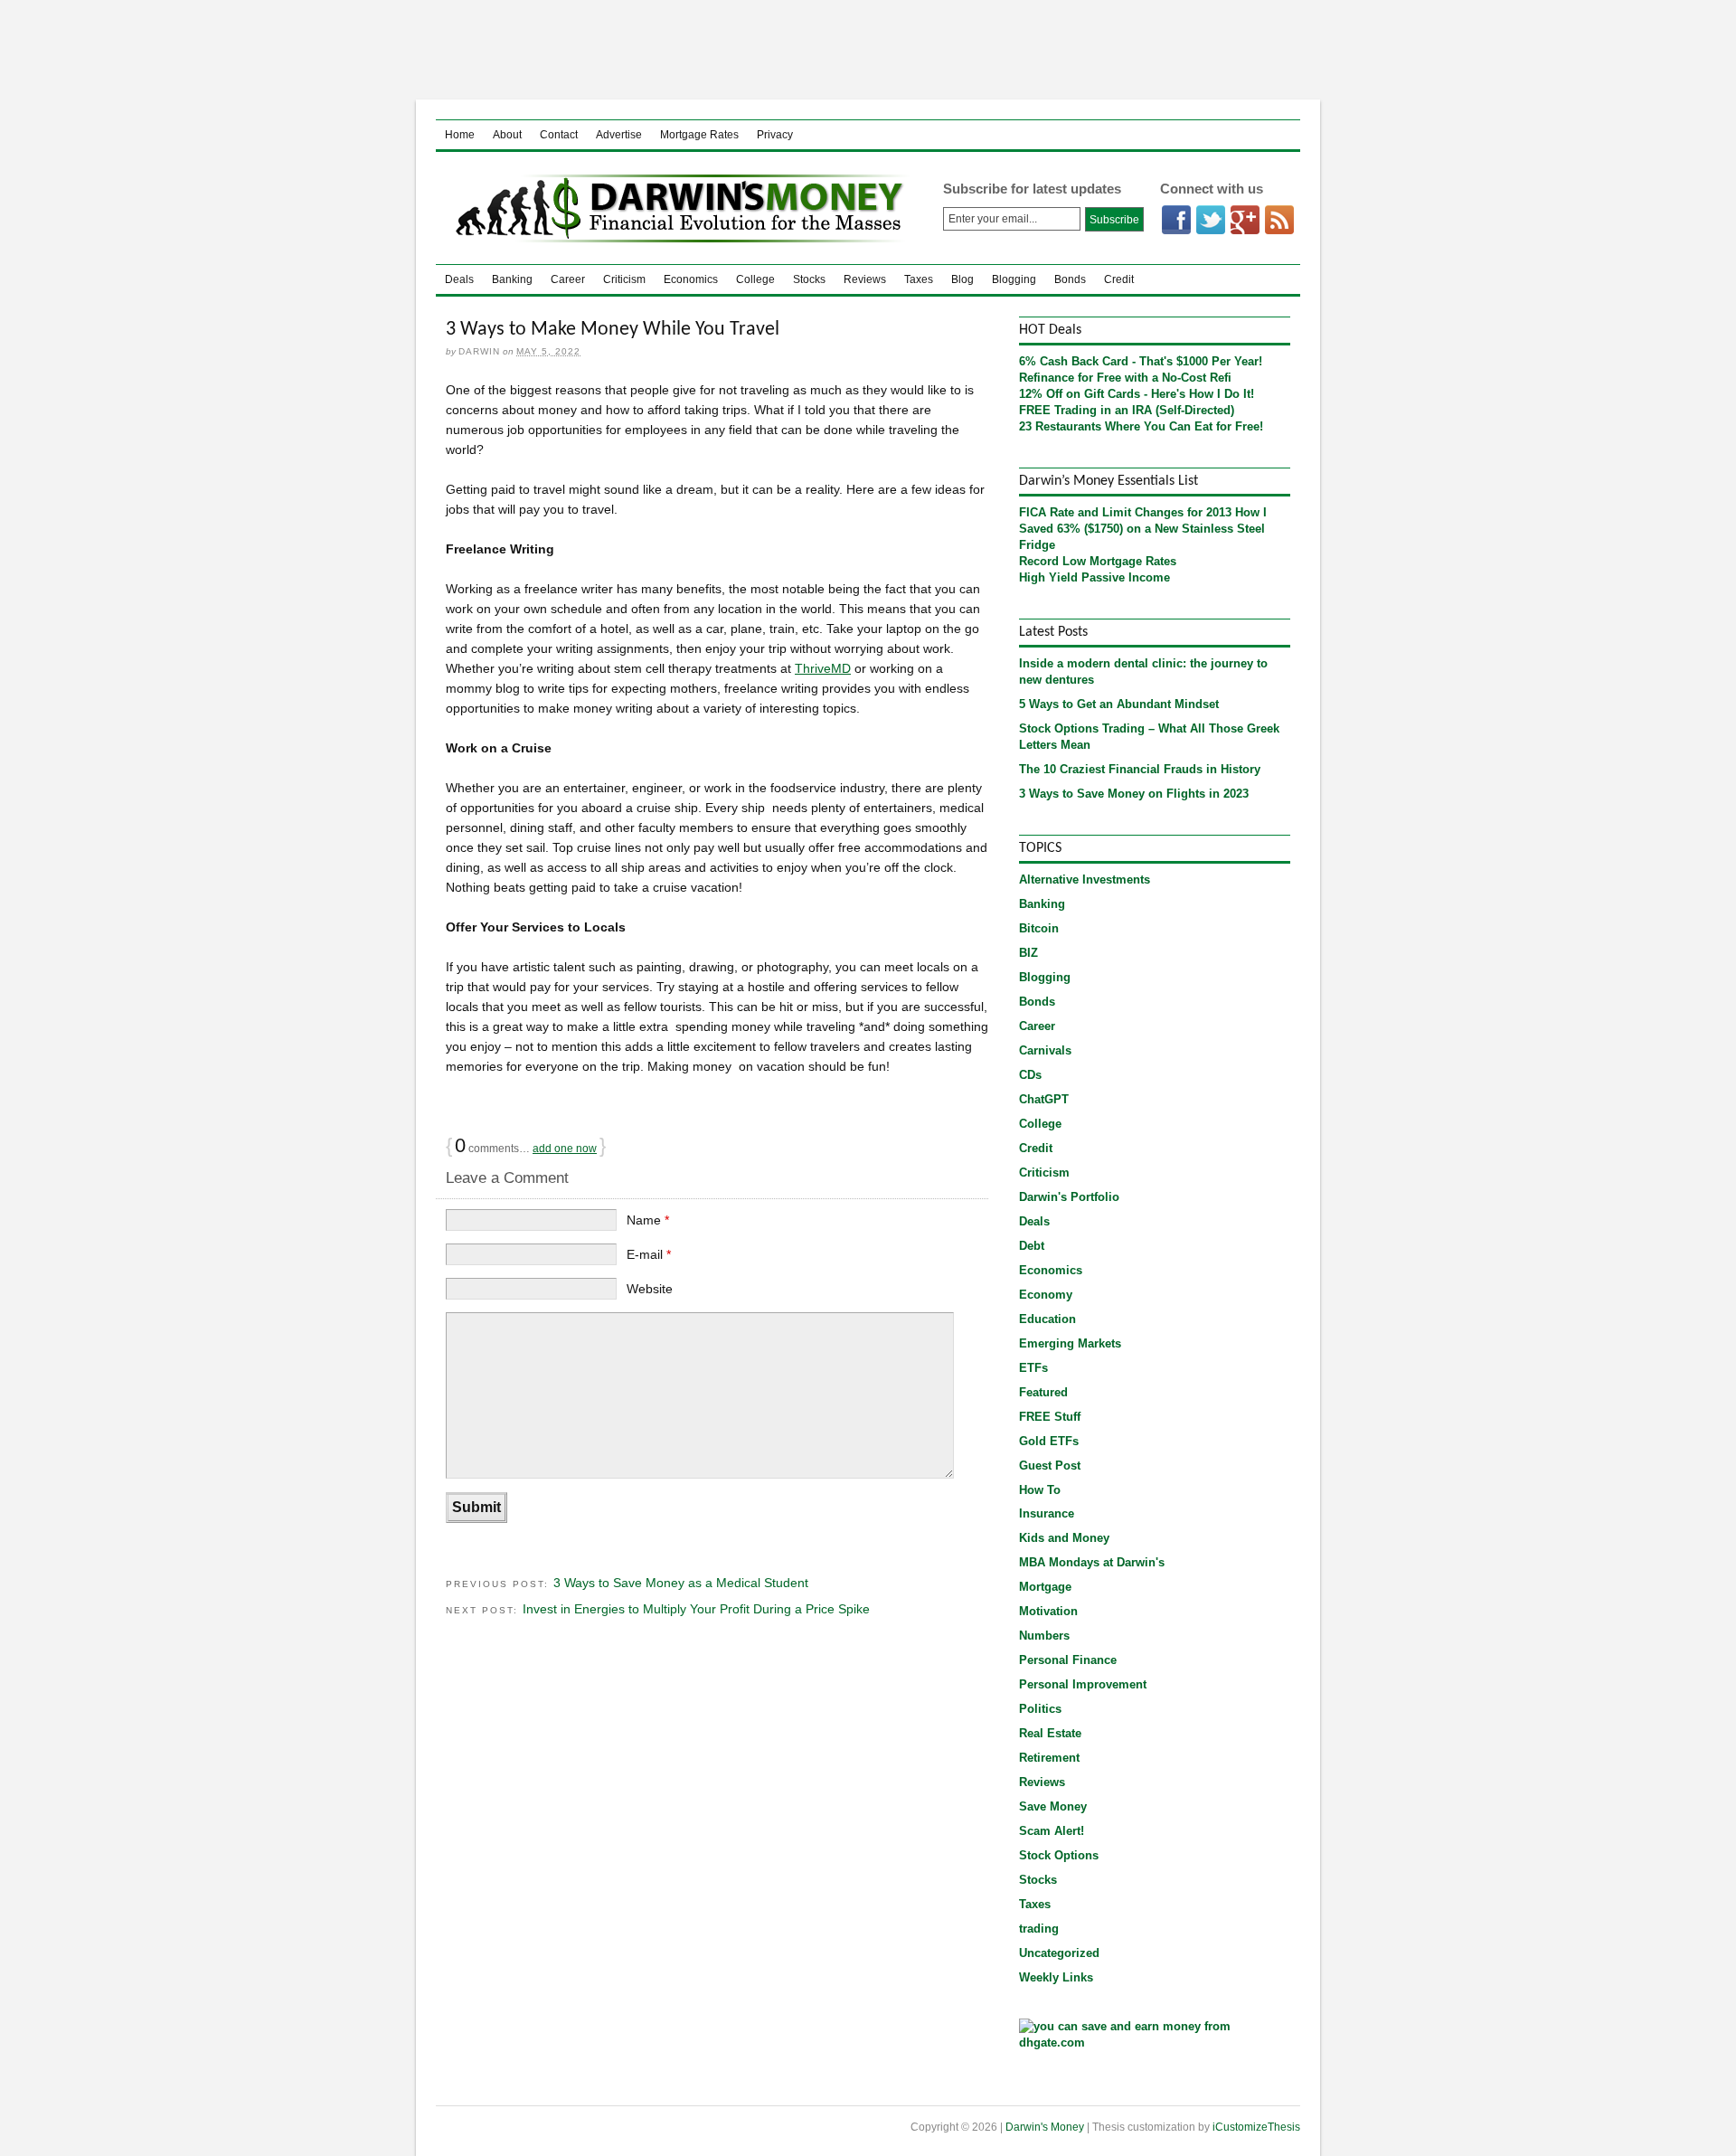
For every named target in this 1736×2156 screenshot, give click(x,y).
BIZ (1028, 953)
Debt (1032, 1246)
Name (648, 1220)
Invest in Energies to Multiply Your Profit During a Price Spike (696, 1609)
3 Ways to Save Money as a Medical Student (681, 1583)
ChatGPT (1044, 1099)
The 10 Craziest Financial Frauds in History (1140, 769)
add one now (565, 1149)
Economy (1046, 1295)
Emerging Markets (1070, 1343)
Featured (1043, 1392)
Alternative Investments (1085, 879)
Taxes (919, 279)
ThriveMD (823, 668)
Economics (691, 279)
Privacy (775, 135)
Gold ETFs (1049, 1441)
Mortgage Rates (699, 135)
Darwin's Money (675, 208)
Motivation (1048, 1611)
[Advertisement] (868, 50)
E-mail (649, 1254)
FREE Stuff (1050, 1417)
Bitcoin (1039, 928)
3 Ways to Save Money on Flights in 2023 (1134, 794)
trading (1039, 1929)
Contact (559, 135)
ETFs (1033, 1368)
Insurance (1047, 1513)
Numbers (1044, 1636)
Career (568, 279)
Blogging (1014, 279)
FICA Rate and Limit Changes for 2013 (1125, 512)
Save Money (1053, 1806)
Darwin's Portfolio (1069, 1197)
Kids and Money (1064, 1538)
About (507, 135)
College (755, 279)
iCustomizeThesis (1256, 2127)
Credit (1119, 279)
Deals (459, 279)
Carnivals (1045, 1050)
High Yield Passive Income (1094, 577)
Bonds (1070, 279)
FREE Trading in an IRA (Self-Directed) (1127, 410)
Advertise (619, 135)
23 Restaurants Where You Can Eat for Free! (1141, 426)
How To (1040, 1490)
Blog (962, 279)
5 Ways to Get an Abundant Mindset (1119, 704)
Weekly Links (1056, 1977)
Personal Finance (1068, 1660)
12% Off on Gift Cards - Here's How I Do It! (1137, 394)
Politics (1040, 1709)
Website (650, 1289)
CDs (1030, 1075)
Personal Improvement (1083, 1684)
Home (460, 135)
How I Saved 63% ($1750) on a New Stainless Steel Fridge (1143, 529)
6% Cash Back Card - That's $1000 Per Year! (1141, 361)
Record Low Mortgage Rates (1098, 561)
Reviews (865, 279)
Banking (512, 279)
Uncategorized (1059, 1953)
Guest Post (1050, 1466)
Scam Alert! (1052, 1831)
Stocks (809, 279)
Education (1047, 1319)
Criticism (624, 279)
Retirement (1049, 1758)
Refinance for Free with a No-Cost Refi (1125, 378)
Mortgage (1045, 1587)
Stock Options (1059, 1855)
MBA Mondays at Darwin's (1092, 1562)
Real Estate (1050, 1733)
